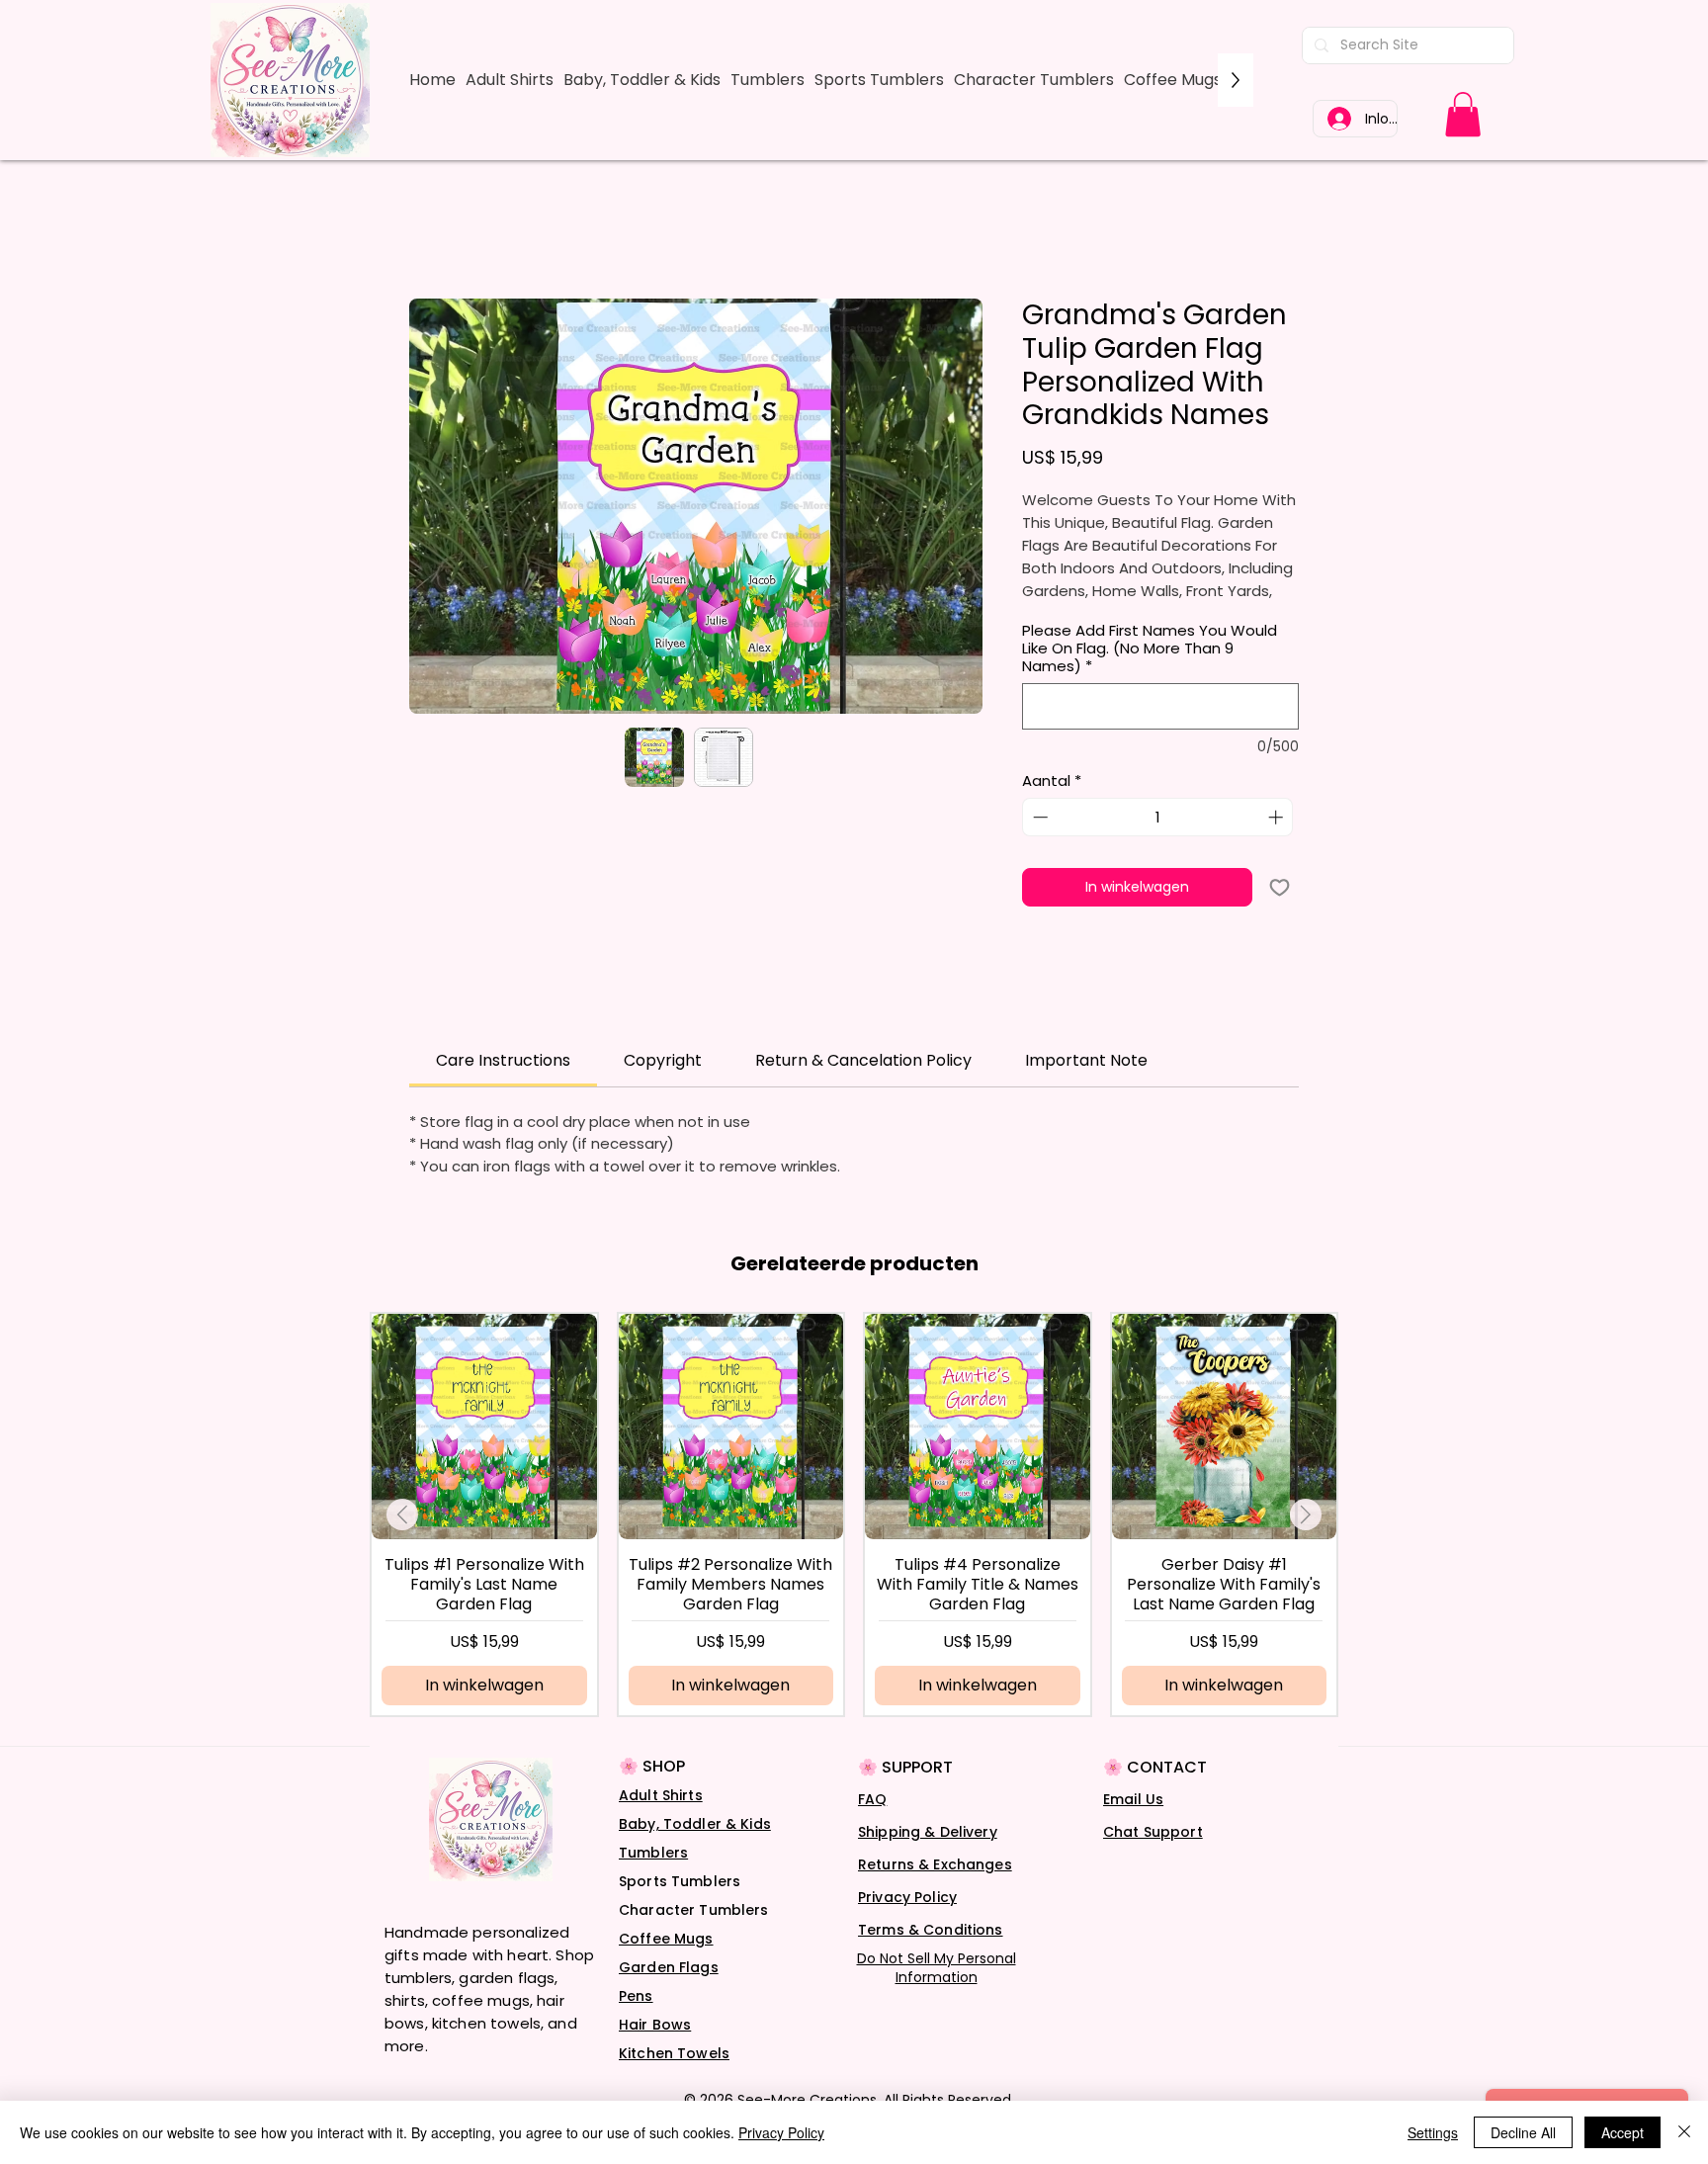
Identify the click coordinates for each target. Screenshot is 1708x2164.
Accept (1623, 2132)
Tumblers (653, 1853)
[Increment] (1278, 817)
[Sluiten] (1684, 2132)
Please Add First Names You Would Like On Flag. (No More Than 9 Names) (1150, 649)
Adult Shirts (661, 1795)
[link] (1463, 114)
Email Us (1133, 1799)
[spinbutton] (1158, 817)
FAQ (872, 1799)
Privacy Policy (907, 1897)
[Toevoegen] (1280, 887)
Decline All (1523, 2132)
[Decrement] (1038, 817)
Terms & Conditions (931, 1930)
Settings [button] (1433, 2132)
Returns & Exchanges (935, 1864)
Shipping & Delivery (928, 1832)
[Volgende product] (1306, 1515)
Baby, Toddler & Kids (695, 1824)
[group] (854, 1514)
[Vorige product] (402, 1515)
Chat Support (1153, 1832)
